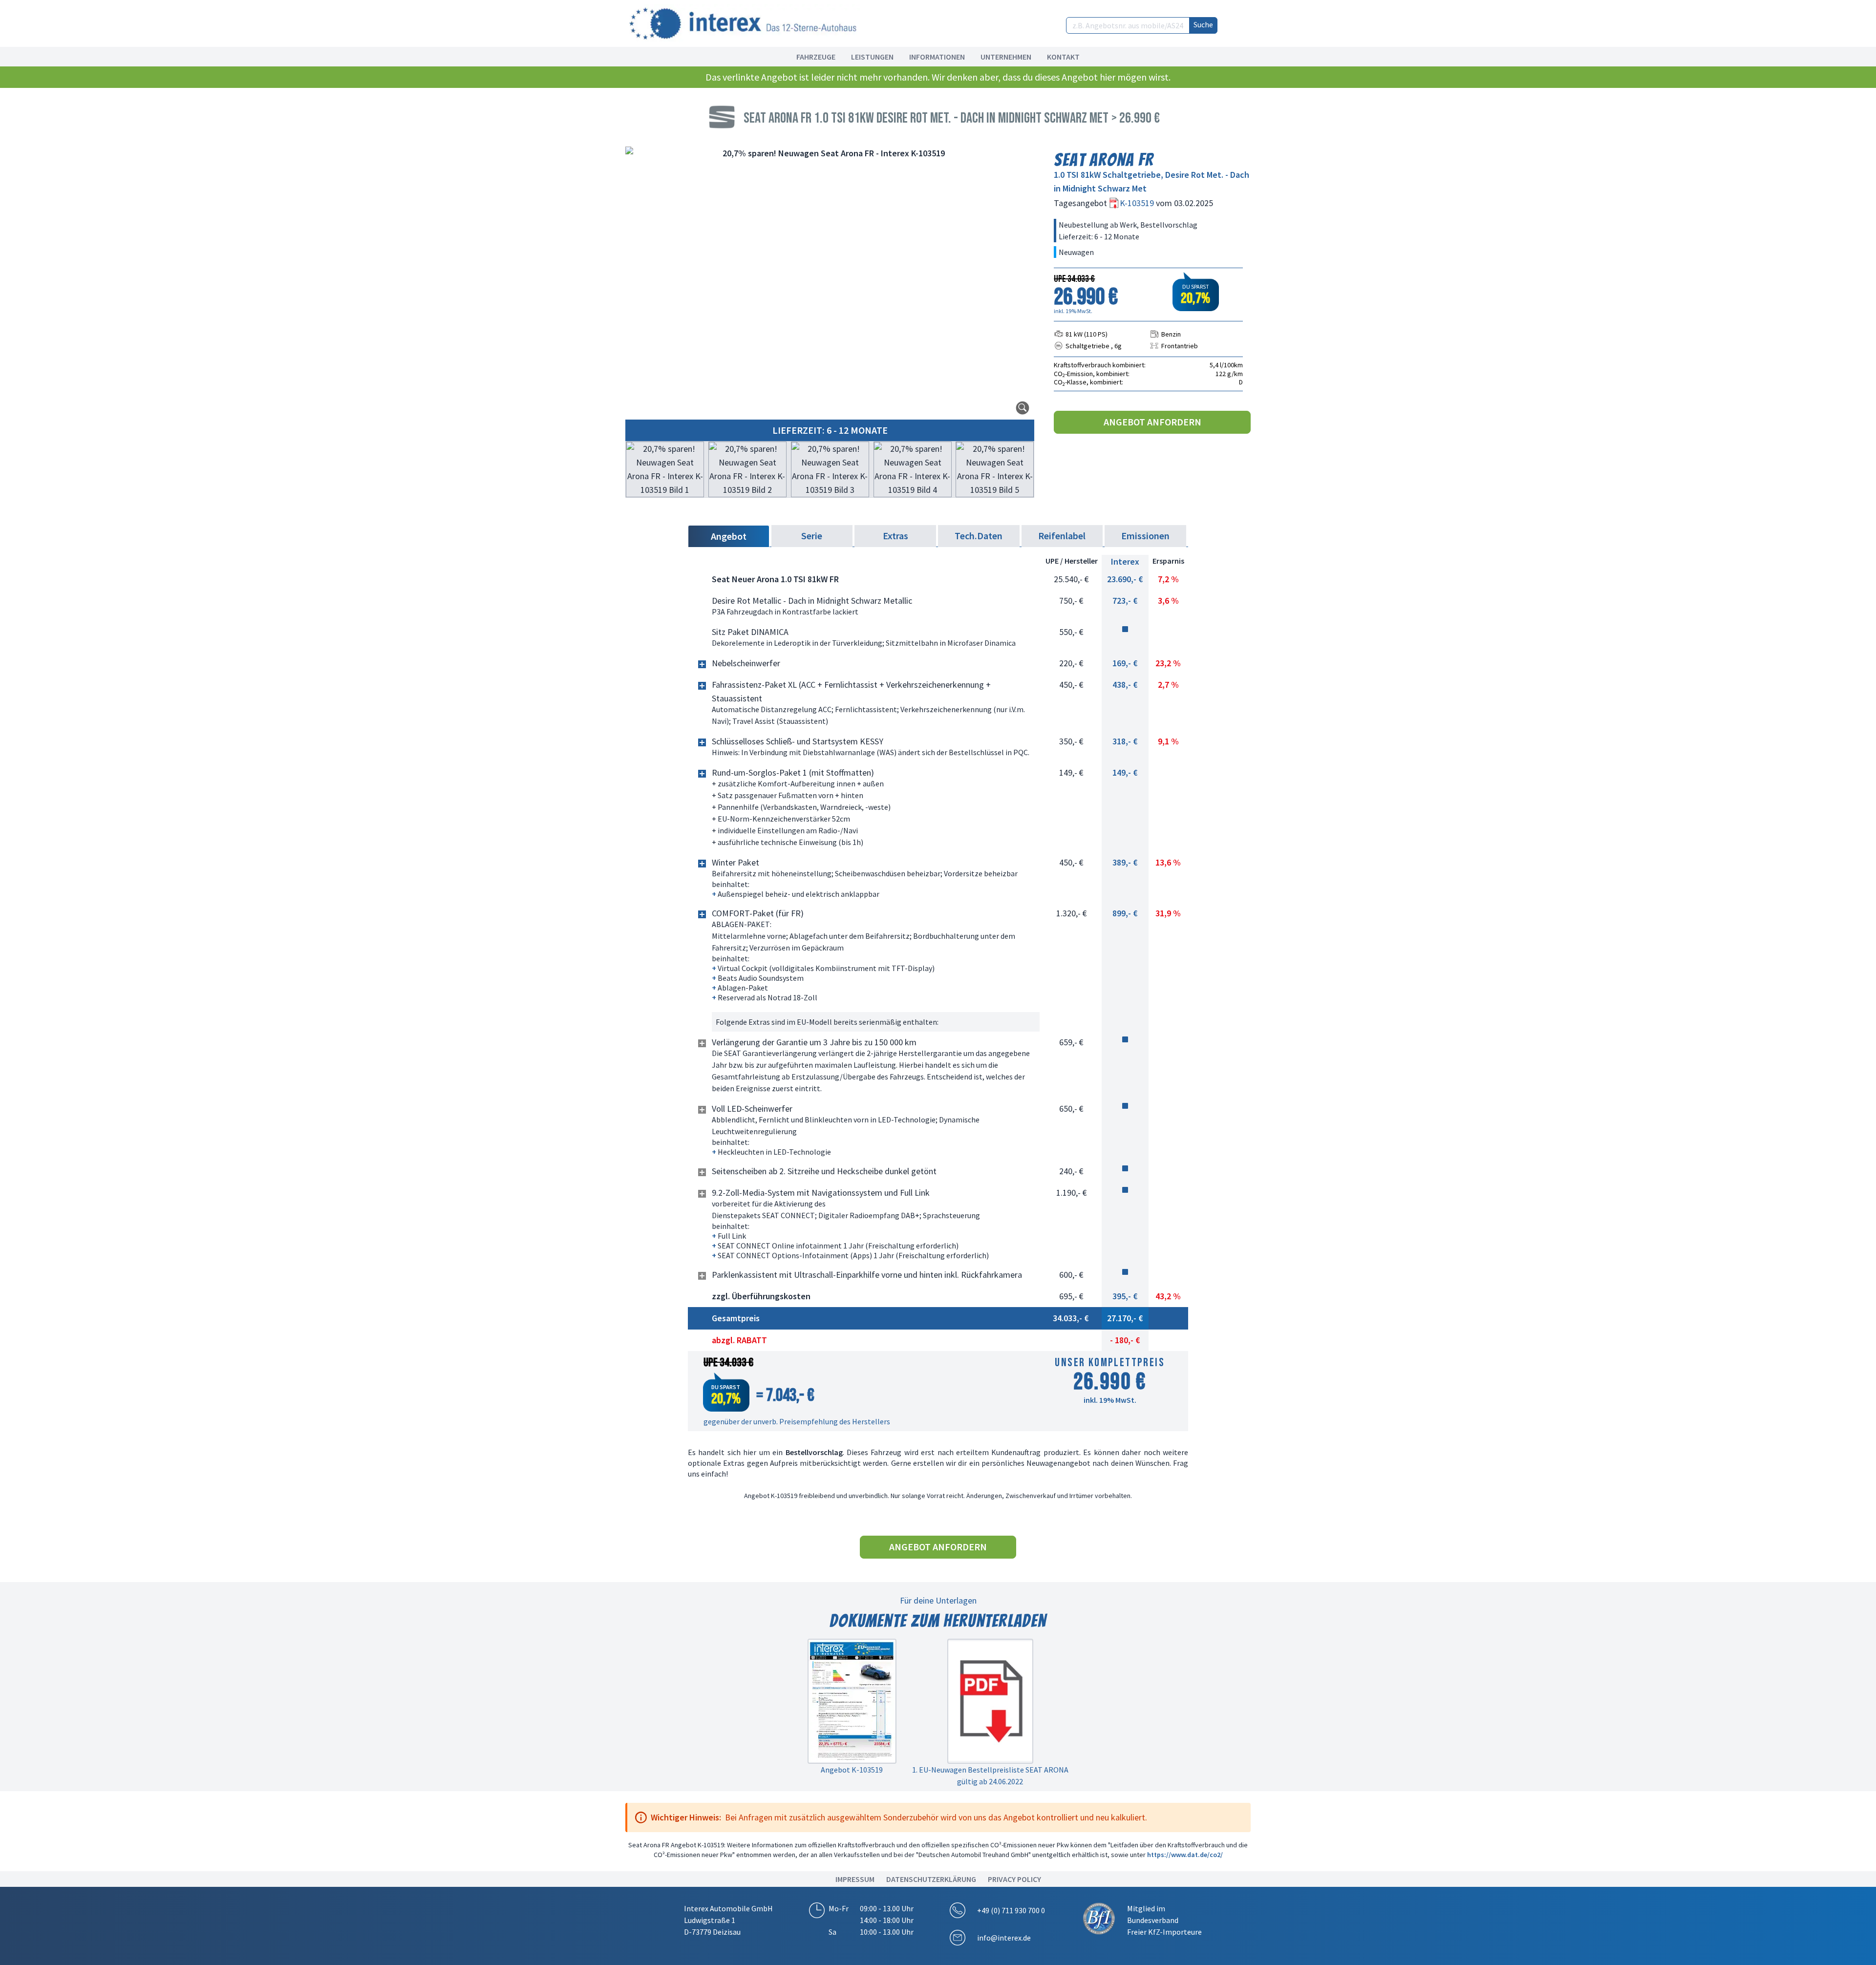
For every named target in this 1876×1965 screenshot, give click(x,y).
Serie (812, 536)
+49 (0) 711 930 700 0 (1011, 1910)
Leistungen (872, 57)
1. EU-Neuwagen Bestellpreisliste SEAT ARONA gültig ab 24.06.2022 (990, 1775)
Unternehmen (1006, 57)
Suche (1203, 24)
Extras (895, 536)
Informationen (937, 57)
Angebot (729, 536)
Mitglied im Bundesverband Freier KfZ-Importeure (1164, 1920)
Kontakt (1063, 57)
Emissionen (1145, 536)
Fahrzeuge (816, 57)
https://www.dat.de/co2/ (1185, 1855)
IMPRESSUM (855, 1879)
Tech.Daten (979, 536)
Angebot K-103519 (852, 1770)
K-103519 (1138, 203)
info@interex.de (1004, 1938)
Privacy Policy (1014, 1879)
